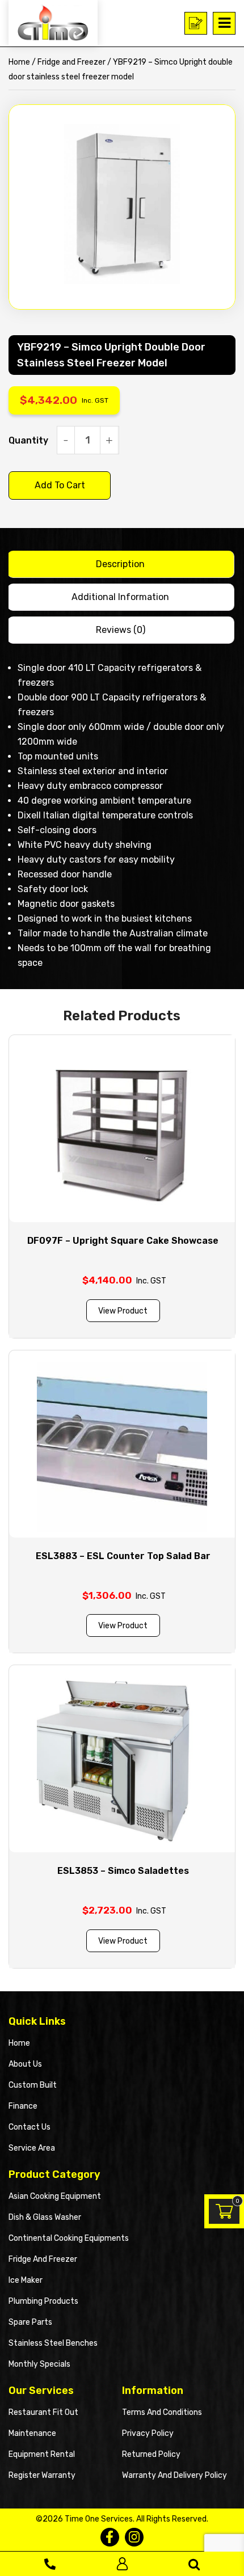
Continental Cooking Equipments (69, 2238)
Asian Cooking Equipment (55, 2196)
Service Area (32, 2148)
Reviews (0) (121, 630)
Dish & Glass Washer (45, 2217)
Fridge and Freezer (71, 62)
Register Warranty (42, 2475)
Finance (23, 2106)
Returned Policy (151, 2454)
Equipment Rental (42, 2454)
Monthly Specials (39, 2364)
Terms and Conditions (162, 2412)
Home (19, 62)
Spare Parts (30, 2322)
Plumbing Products (43, 2301)
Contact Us (30, 2127)
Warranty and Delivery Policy (174, 2475)
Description (120, 564)
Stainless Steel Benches (53, 2343)
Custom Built (33, 2085)
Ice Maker (26, 2280)
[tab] (121, 564)
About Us (25, 2064)
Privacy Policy (148, 2433)
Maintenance (32, 2433)
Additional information (120, 597)
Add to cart (60, 485)
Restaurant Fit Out (43, 2412)
